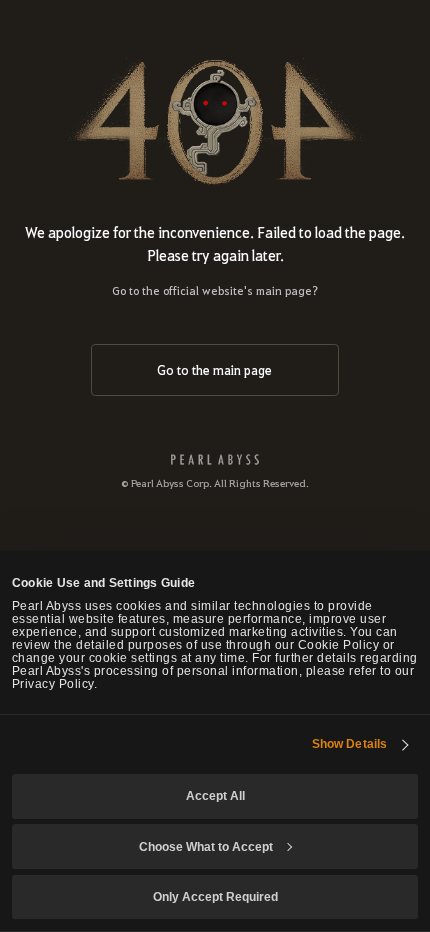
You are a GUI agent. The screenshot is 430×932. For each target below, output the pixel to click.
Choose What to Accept (206, 846)
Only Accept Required (215, 896)
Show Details (349, 743)
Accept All (215, 795)
